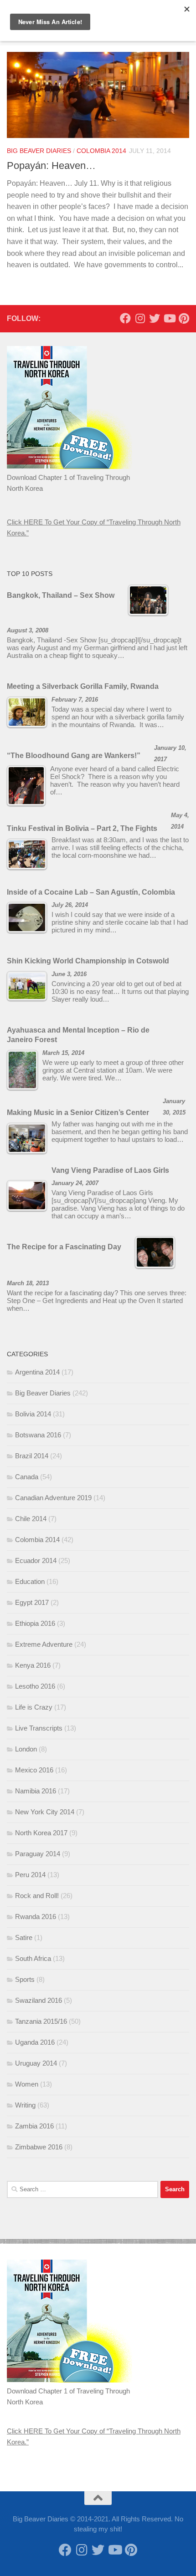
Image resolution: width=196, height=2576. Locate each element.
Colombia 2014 (101, 151)
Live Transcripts (39, 1728)
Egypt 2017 (32, 1602)
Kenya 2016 (33, 1665)
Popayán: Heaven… (51, 165)
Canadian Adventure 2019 (53, 1498)
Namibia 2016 (36, 1791)
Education (30, 1581)
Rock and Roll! (37, 1896)
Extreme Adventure (44, 1644)
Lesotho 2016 (35, 1686)
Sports (25, 1979)
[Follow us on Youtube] (169, 318)
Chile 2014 (31, 1519)
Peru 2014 (30, 1875)
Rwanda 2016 (36, 1917)
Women (27, 2084)
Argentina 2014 (37, 1372)
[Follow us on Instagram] (140, 318)
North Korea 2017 (41, 1833)
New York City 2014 (45, 1812)
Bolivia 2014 (33, 1414)
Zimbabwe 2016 (39, 2147)
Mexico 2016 (34, 1770)
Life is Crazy (34, 1707)
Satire (24, 1937)
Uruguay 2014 (36, 2063)
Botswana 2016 (38, 1435)
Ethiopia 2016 (35, 1623)
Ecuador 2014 (36, 1560)
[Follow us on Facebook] (125, 318)
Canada (27, 1477)
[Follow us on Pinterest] (184, 318)
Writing (25, 2105)
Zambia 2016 (34, 2126)
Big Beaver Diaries (39, 151)
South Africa (33, 1958)
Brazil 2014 (32, 1456)
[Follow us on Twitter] (155, 318)
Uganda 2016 (35, 2042)
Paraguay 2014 (38, 1854)
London (26, 1749)
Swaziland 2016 (39, 2000)
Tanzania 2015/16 (41, 2021)
